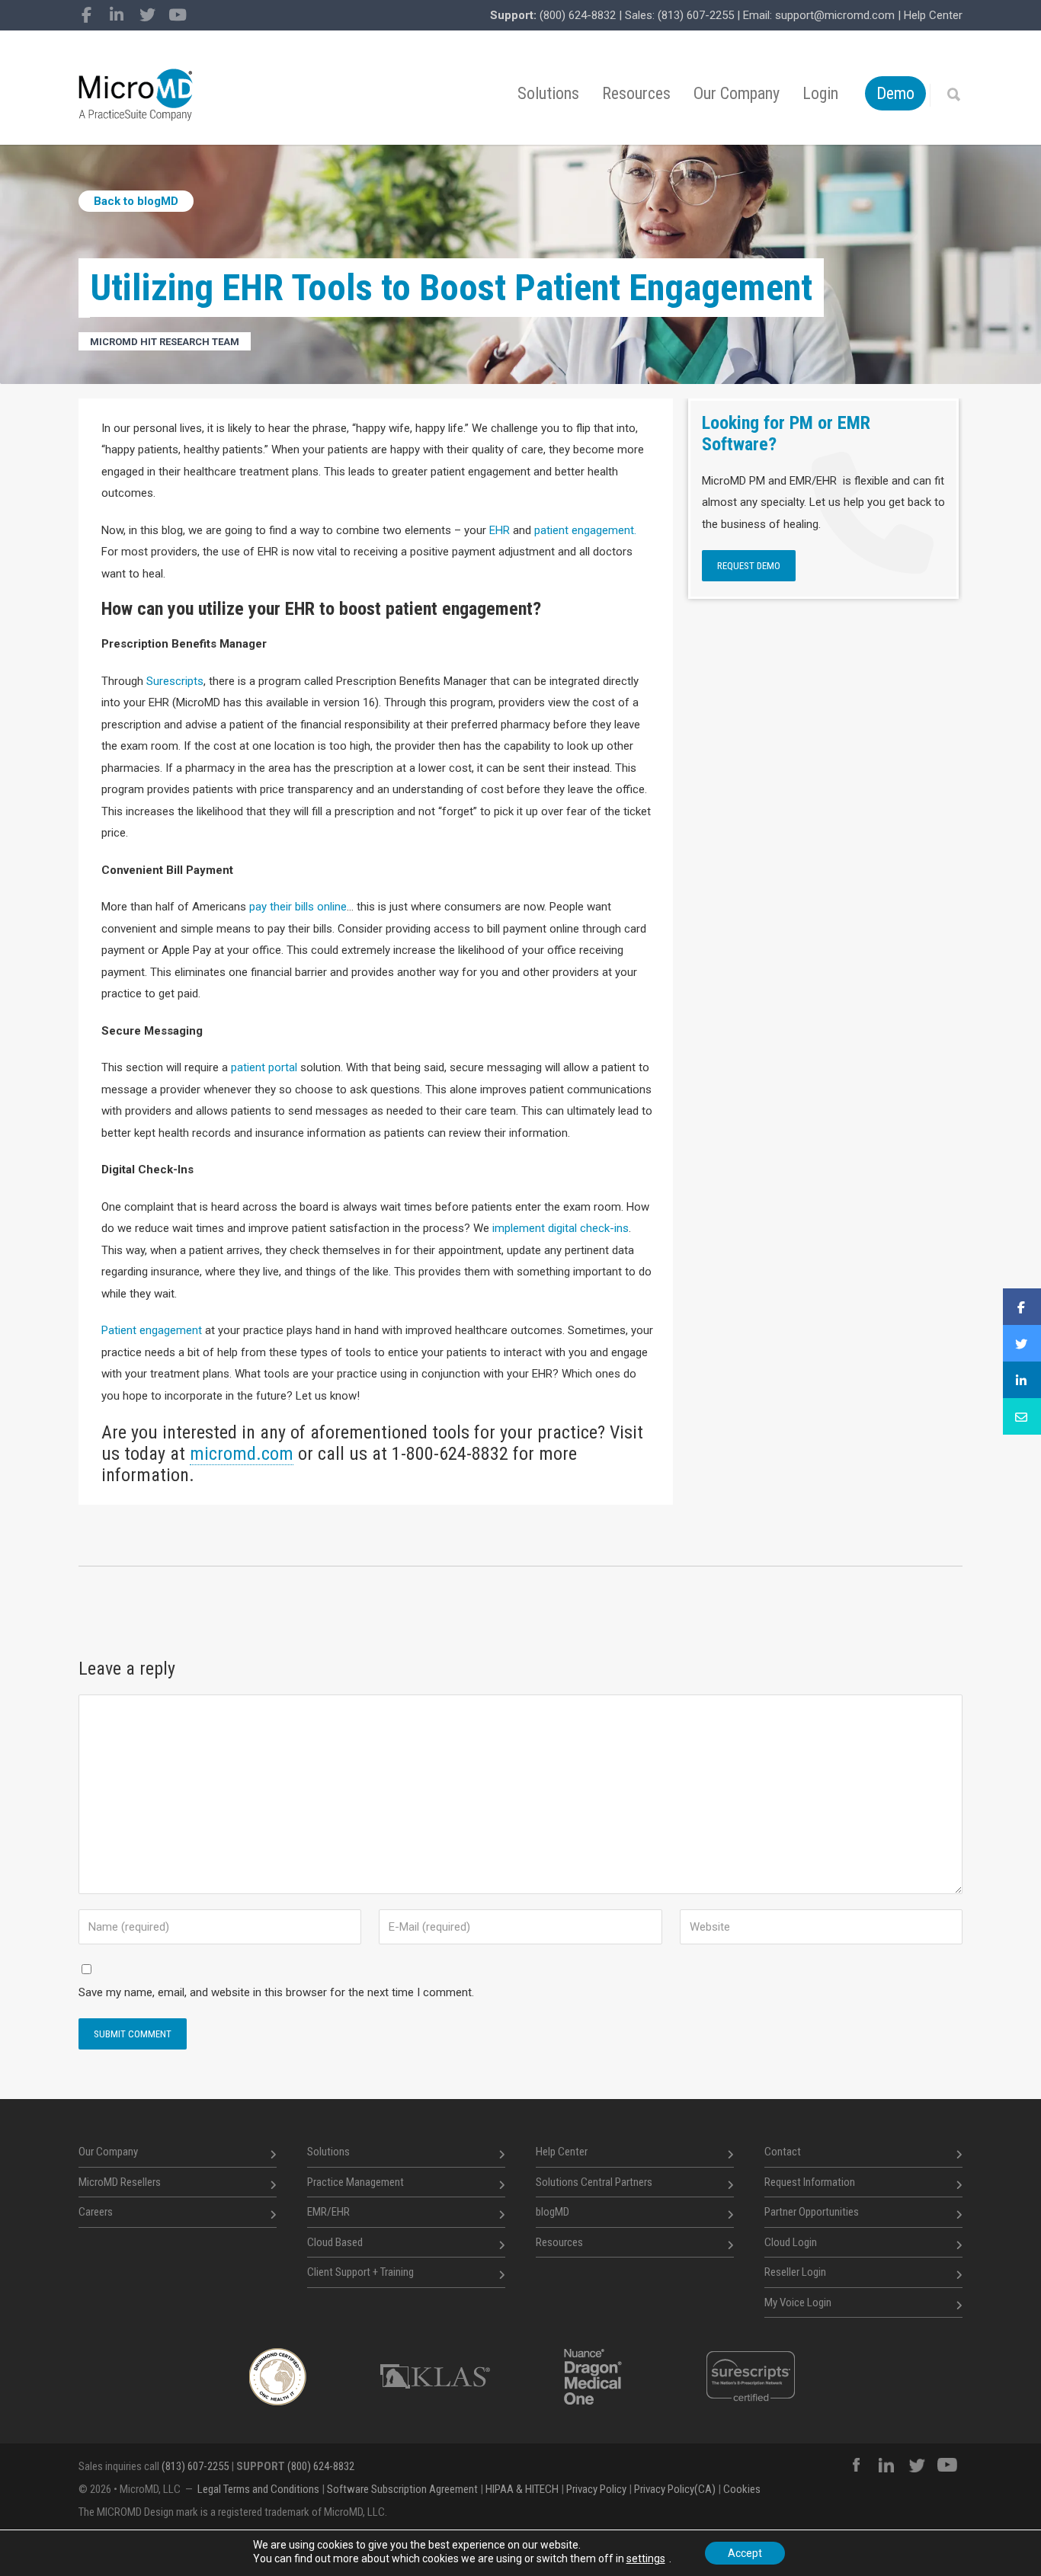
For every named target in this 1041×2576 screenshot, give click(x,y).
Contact (783, 2152)
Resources (636, 93)
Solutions (548, 93)
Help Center (933, 15)
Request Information (810, 2182)
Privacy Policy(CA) (675, 2489)
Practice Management (356, 2182)
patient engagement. (585, 530)
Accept (745, 2553)
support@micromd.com (835, 15)
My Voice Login (798, 2302)
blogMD (553, 2212)
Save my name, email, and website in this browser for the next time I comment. (276, 1992)
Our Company (737, 93)
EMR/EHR (328, 2212)
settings (646, 2558)
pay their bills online (298, 907)
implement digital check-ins (561, 1228)
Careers (96, 2212)
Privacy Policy (596, 2489)
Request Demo (749, 566)
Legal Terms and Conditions (258, 2489)
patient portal (264, 1067)
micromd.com (242, 1454)
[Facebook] (86, 15)
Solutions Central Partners (594, 2182)
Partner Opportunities (812, 2212)
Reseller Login (795, 2272)
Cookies (742, 2489)
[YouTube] (178, 15)
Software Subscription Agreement (402, 2489)
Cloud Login (791, 2242)
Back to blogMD (136, 201)
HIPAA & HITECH (522, 2489)
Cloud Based (335, 2242)
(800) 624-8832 (578, 15)
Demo (895, 93)
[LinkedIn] (117, 15)
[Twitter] (147, 15)
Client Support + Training (360, 2272)
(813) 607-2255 (696, 15)
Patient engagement (152, 1330)
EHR (500, 530)
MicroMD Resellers (120, 2182)
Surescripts (175, 681)
